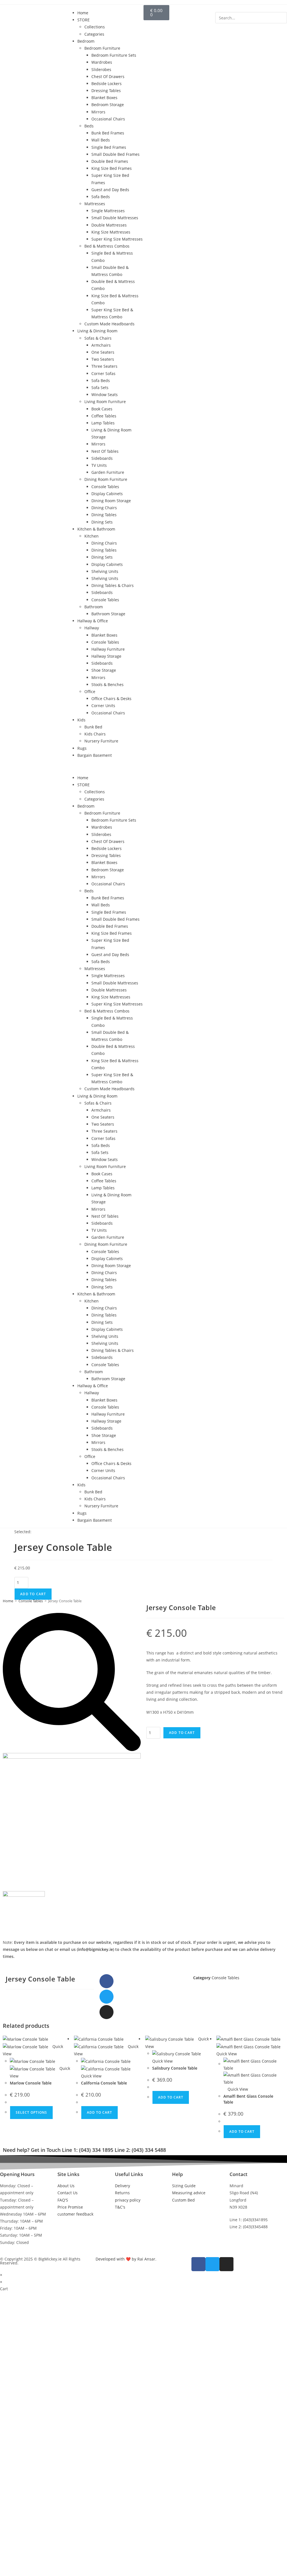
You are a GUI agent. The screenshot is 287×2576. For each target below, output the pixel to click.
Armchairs (101, 345)
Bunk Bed (93, 727)
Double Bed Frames (110, 161)
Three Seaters (104, 366)
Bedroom (86, 41)
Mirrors (98, 112)
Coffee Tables (104, 416)
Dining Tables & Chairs (113, 585)
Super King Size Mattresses (117, 239)
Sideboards (102, 458)
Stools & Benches (107, 684)
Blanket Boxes (104, 98)
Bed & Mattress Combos (107, 246)
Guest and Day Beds (110, 190)
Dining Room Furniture (106, 479)
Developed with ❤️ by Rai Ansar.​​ (126, 2259)
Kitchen (92, 536)
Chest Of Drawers (108, 76)
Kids (81, 720)
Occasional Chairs (108, 119)
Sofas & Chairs (98, 338)
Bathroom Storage (108, 614)
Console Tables (105, 487)
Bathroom (94, 607)
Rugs (82, 748)
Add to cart (33, 1594)
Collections (95, 27)
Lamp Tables (103, 423)
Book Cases (102, 409)
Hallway (92, 628)
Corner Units (103, 706)
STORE (84, 20)
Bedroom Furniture (102, 48)
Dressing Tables (106, 91)
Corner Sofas (103, 373)
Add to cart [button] (99, 2112)
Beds (89, 126)
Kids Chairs (95, 734)
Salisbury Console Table (175, 2068)
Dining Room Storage (111, 501)
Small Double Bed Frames (115, 154)
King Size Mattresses (111, 232)
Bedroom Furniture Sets (114, 55)
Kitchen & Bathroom (96, 529)
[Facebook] (107, 1981)
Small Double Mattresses (115, 218)
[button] (108, 766)
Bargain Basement (95, 755)
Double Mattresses (109, 225)
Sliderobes (101, 69)
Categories (94, 34)
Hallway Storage (106, 656)
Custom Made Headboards (109, 324)
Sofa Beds (101, 197)
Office (90, 692)
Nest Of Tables (105, 451)
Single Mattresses (108, 211)
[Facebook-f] (198, 2264)
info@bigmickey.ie (95, 1949)
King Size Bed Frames (112, 168)
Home (83, 13)
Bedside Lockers (107, 84)
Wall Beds (101, 140)
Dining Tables (104, 515)
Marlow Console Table (31, 2083)
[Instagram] (107, 2012)
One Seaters (103, 352)
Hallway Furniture (108, 649)
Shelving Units (105, 571)
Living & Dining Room (97, 331)
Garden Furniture (108, 472)
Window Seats (105, 395)
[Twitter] (107, 1997)
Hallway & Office (93, 621)
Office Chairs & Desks (111, 699)
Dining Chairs (104, 508)
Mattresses (95, 204)
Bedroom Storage (108, 105)
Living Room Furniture (105, 402)
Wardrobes (102, 62)
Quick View (237, 2089)
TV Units (99, 465)
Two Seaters (103, 359)
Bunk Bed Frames (108, 133)
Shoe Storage (104, 670)
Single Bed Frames (109, 147)
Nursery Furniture (101, 741)
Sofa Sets (100, 388)
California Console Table (104, 2083)
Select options (31, 2112)
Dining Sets (102, 522)
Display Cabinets (107, 494)
